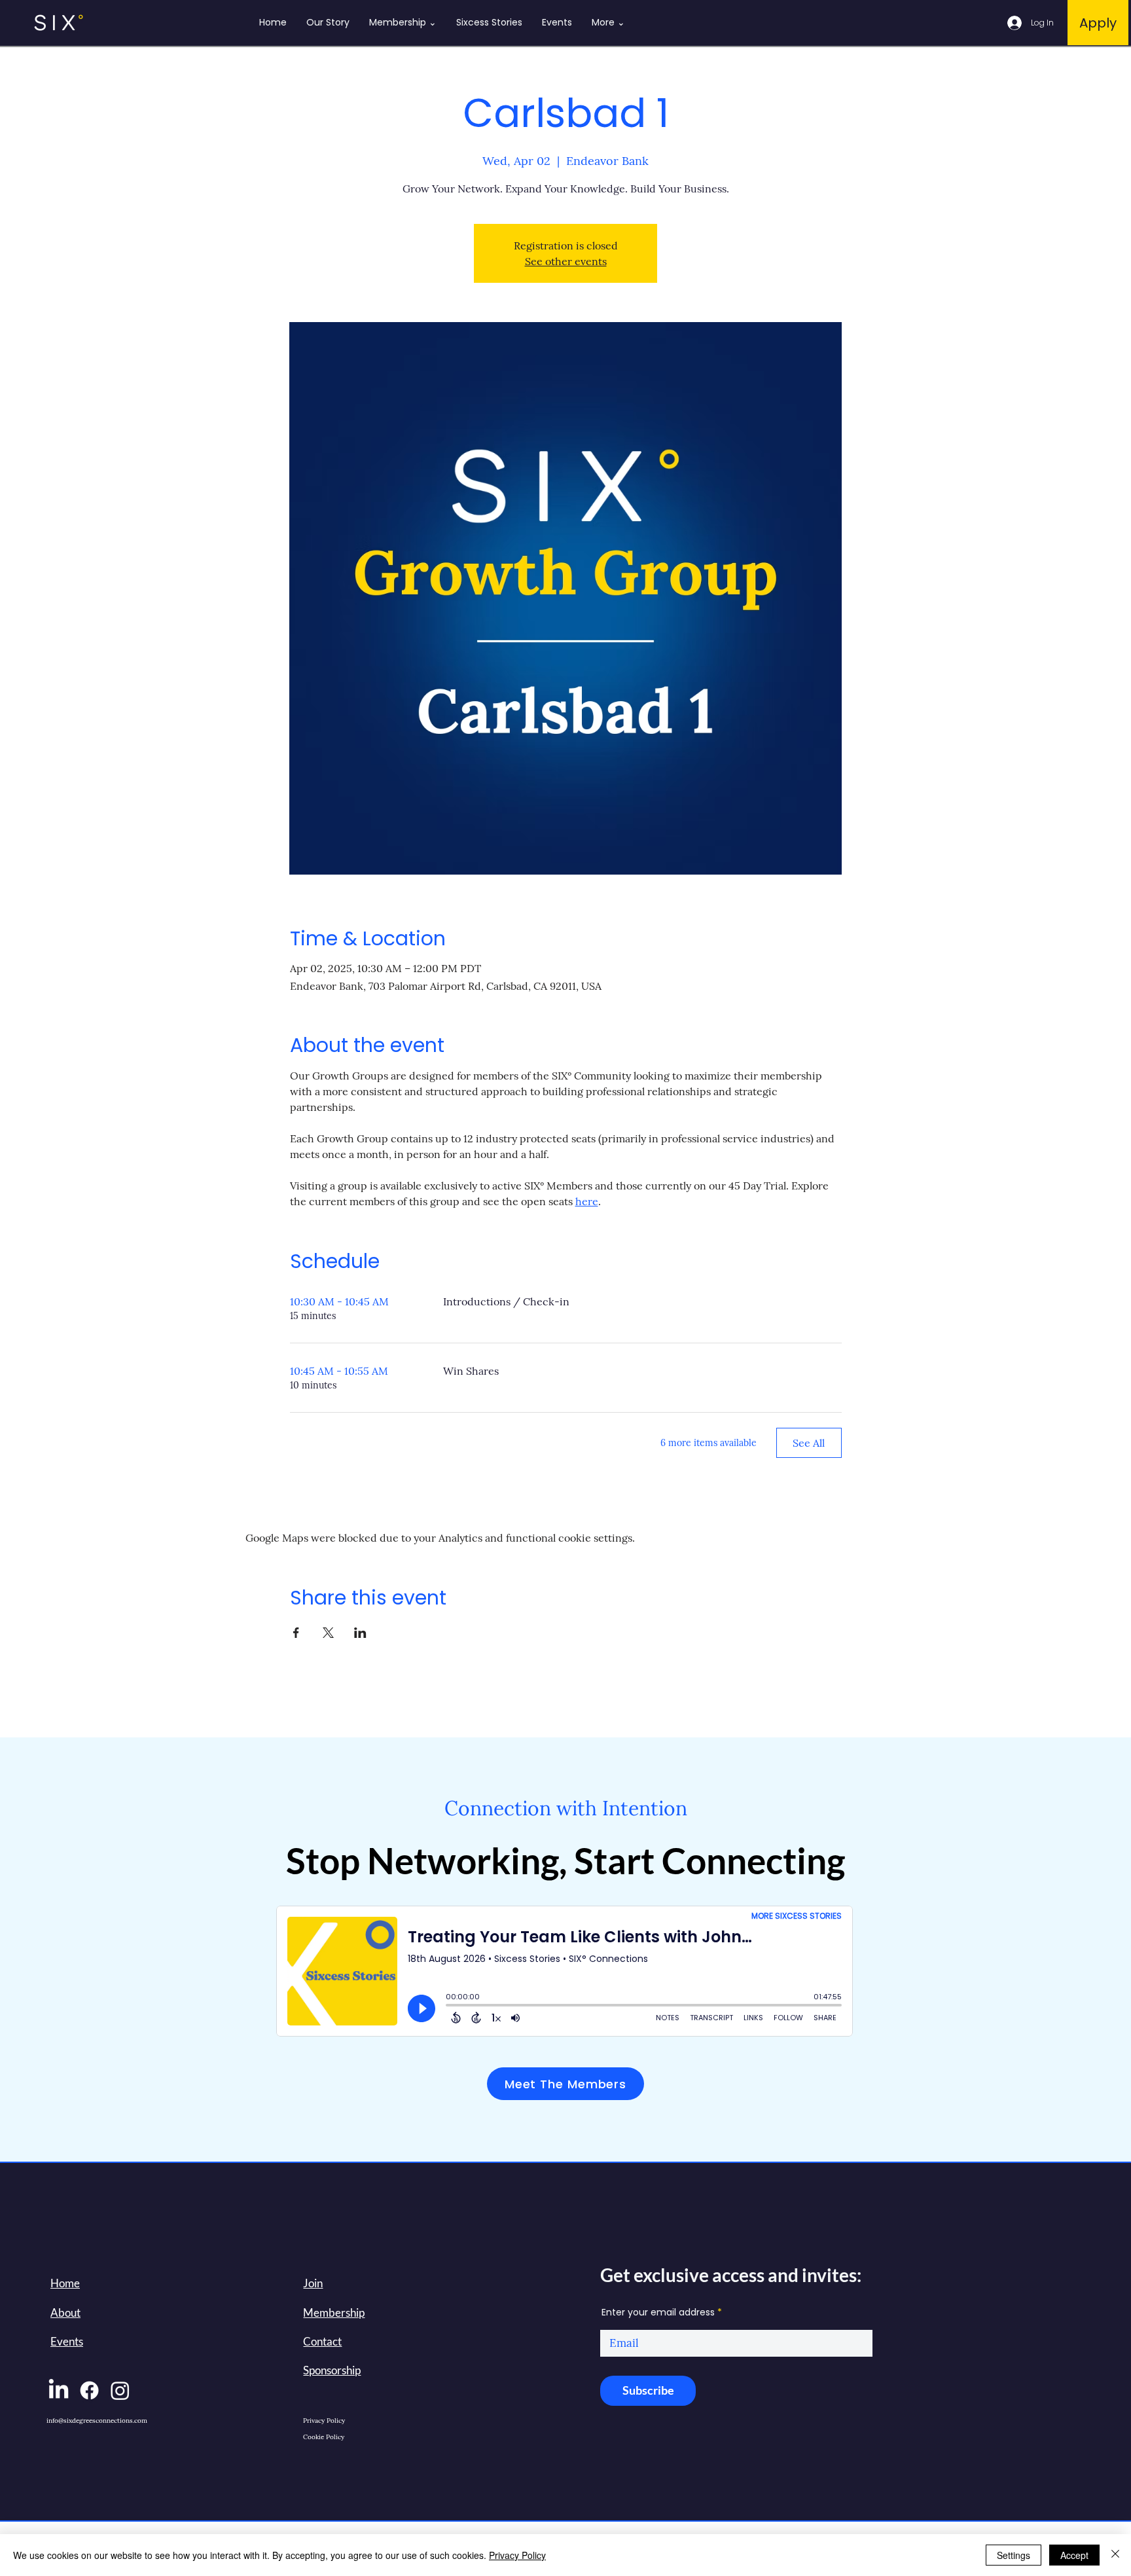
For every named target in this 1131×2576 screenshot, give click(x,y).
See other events (566, 261)
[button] (313, 2283)
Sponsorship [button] (332, 2370)
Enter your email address (658, 2312)
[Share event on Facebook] (296, 1633)
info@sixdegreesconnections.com (97, 2421)
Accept (1074, 2555)
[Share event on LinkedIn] (360, 1633)
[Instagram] (120, 2390)
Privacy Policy (517, 2555)
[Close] (1115, 2555)
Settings (1014, 2555)
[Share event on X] (328, 1633)
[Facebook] (89, 2390)
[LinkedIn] (59, 2390)
